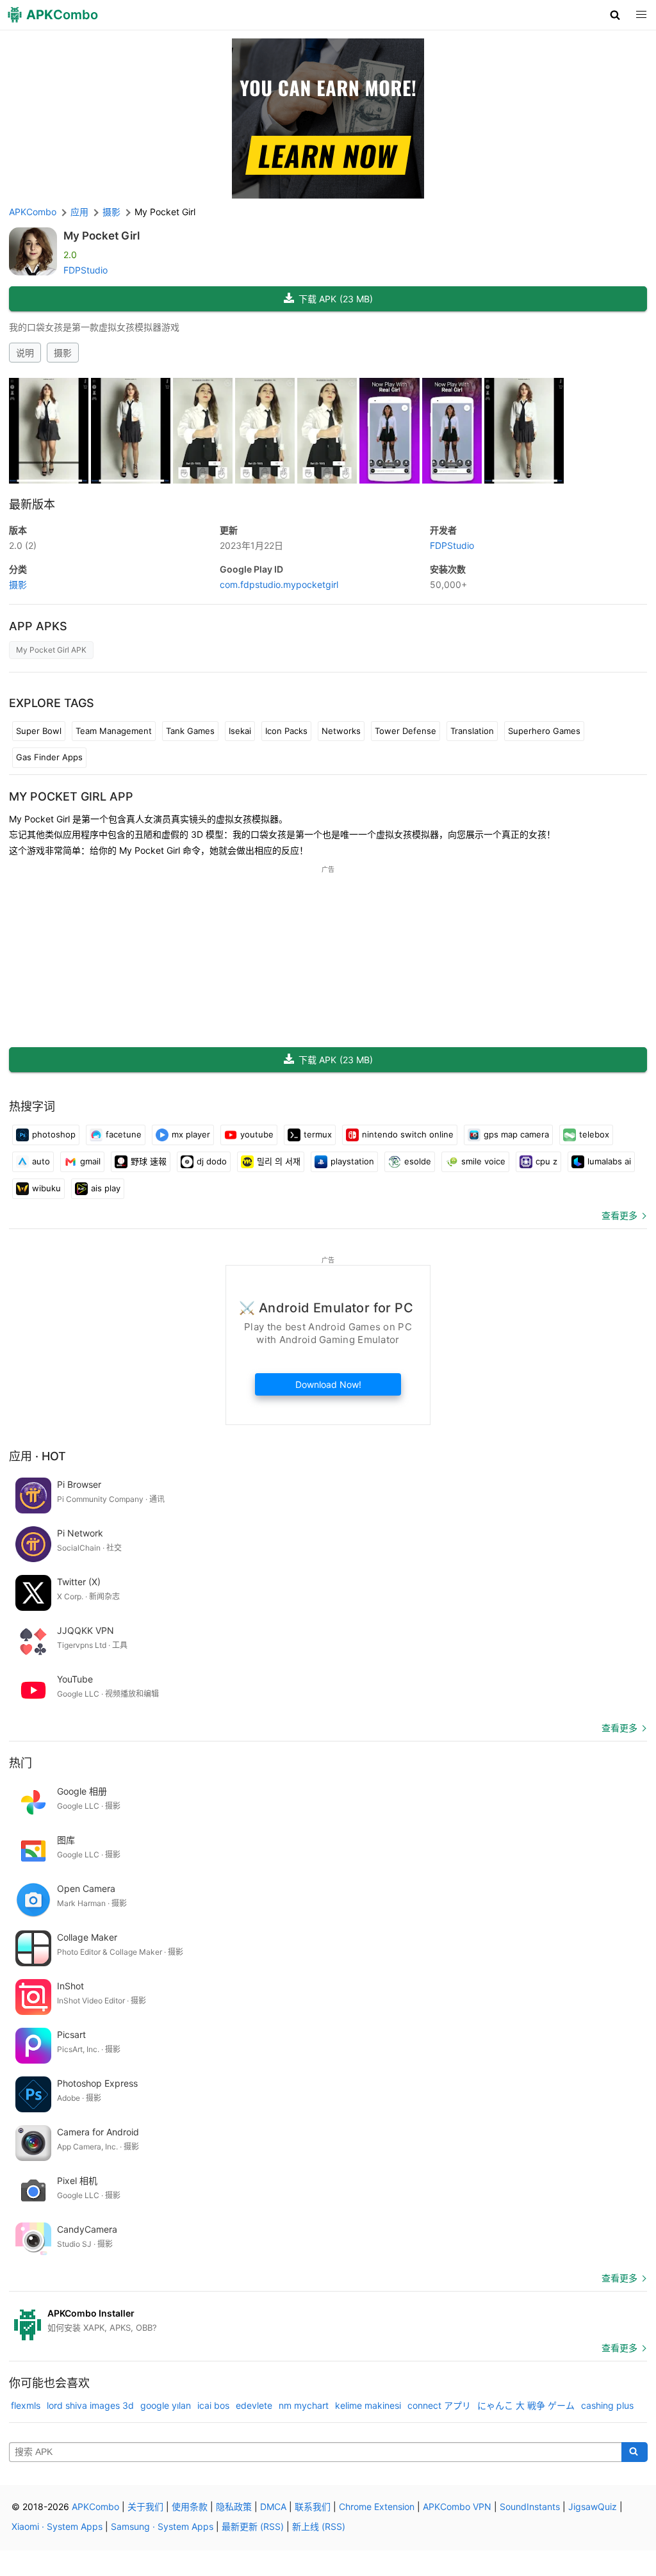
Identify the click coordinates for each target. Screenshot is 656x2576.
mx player (191, 1134)
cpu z (546, 1161)
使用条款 (190, 2507)
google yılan (166, 2405)
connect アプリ (439, 2405)
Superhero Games (544, 731)
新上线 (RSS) (319, 2526)
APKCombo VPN (457, 2507)
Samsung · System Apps (162, 2526)
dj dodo (212, 1161)
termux (318, 1134)
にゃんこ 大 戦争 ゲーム (526, 2405)
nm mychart (304, 2405)
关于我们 (145, 2507)
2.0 (23, 545)
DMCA (273, 2507)
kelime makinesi (368, 2405)
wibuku (46, 1188)
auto (41, 1161)
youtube (257, 1134)
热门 (20, 1763)
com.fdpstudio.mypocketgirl (279, 584)
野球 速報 (149, 1161)
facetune (124, 1134)
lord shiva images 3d (90, 2405)
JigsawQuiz (593, 2507)
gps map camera (516, 1134)
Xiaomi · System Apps (57, 2526)
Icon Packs (286, 731)
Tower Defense (406, 731)
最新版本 (32, 504)
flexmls (26, 2405)
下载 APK (336, 299)
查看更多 (619, 1215)
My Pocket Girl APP (71, 796)
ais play (106, 1188)
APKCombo (33, 212)
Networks (341, 731)
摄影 (63, 353)
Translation (472, 731)
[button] (615, 15)
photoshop (54, 1134)
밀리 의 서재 (279, 1161)
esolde (418, 1161)
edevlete (254, 2405)
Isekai (240, 731)
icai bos (213, 2405)
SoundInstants (530, 2507)
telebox (594, 1134)
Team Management (114, 731)
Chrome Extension (377, 2507)
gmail (90, 1161)
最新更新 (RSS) (253, 2526)
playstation (352, 1161)
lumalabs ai (609, 1161)
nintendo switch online (408, 1134)
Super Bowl (39, 731)
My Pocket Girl (102, 236)
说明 (25, 353)
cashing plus (607, 2405)
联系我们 (313, 2507)
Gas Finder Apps (49, 757)
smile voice (483, 1161)
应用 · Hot (37, 1456)
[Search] (635, 2452)
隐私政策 (234, 2507)
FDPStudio (86, 270)
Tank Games (190, 731)
